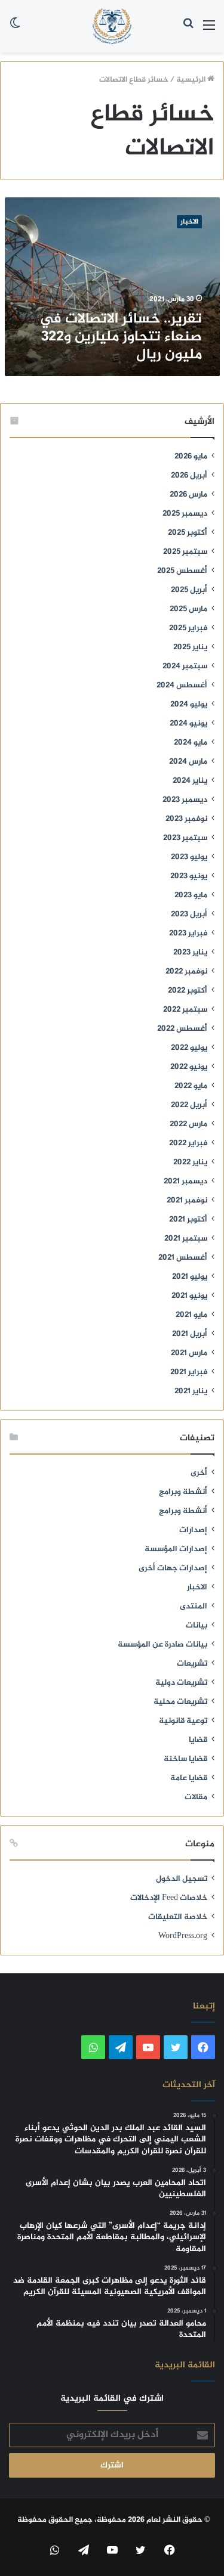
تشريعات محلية (180, 1702)
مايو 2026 (191, 457)
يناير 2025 (190, 647)
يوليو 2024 (189, 705)
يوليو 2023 (189, 857)
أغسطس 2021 (183, 1258)
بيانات (197, 1626)
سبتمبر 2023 (185, 838)
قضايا (198, 1740)
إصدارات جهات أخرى (173, 1568)
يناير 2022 (190, 1163)
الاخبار (197, 1588)
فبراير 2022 (188, 1143)
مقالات (196, 1797)
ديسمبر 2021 (185, 1182)
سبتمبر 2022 (185, 1010)
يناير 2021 (191, 1391)
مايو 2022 (191, 1086)
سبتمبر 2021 (186, 1239)
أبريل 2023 (189, 915)
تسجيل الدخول (182, 1879)
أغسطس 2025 (182, 571)
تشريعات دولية (181, 1683)
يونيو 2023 (189, 876)
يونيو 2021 (189, 1296)
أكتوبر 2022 (188, 991)
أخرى (199, 1473)
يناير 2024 (190, 781)
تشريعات (192, 1664)
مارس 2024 (188, 762)
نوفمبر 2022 (186, 972)
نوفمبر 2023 (186, 819)
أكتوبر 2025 (188, 533)
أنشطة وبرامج (183, 1492)
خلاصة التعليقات (178, 1917)
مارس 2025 (188, 609)
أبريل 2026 (189, 476)
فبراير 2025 (188, 628)
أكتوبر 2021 (188, 1220)
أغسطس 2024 (182, 686)
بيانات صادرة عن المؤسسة (162, 1645)
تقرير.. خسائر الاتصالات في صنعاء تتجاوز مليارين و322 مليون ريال (121, 337)
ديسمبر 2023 (185, 800)
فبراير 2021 (189, 1372)
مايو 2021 (191, 1315)
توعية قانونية (183, 1721)
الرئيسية (192, 80)
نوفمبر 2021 (187, 1201)
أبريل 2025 (189, 590)
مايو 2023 (191, 895)
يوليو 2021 (190, 1277)
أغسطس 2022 (182, 1029)
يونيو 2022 (189, 1067)
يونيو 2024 (188, 724)
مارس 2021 (189, 1353)
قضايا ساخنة (185, 1759)
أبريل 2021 (190, 1334)
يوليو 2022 (189, 1048)
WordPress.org (183, 1936)
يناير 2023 (190, 953)
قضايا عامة (189, 1778)
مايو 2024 (191, 743)
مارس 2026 (188, 495)
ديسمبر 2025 (185, 514)
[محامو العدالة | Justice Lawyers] (112, 26)
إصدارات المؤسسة (176, 1549)
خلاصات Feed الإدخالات (169, 1898)
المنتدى (194, 1607)
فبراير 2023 (188, 934)
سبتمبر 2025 (185, 552)
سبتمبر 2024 (185, 667)
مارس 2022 (188, 1124)
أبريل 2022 (189, 1105)
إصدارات (193, 1530)
